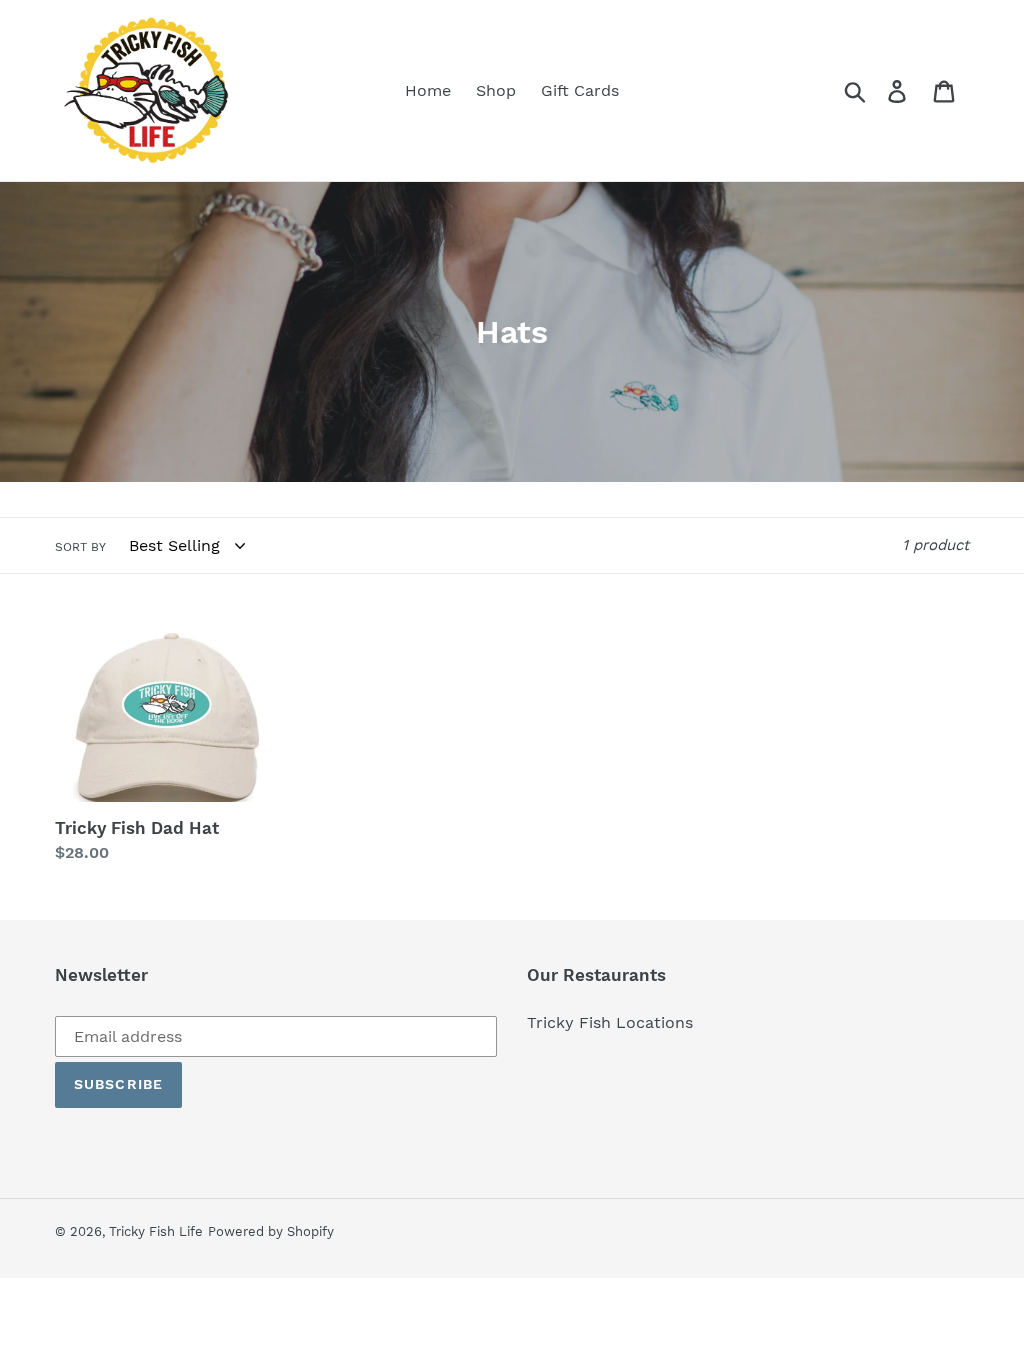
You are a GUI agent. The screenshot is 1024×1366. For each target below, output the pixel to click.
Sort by (80, 547)
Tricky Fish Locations (610, 1022)
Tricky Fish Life (156, 1231)
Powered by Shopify (271, 1231)
